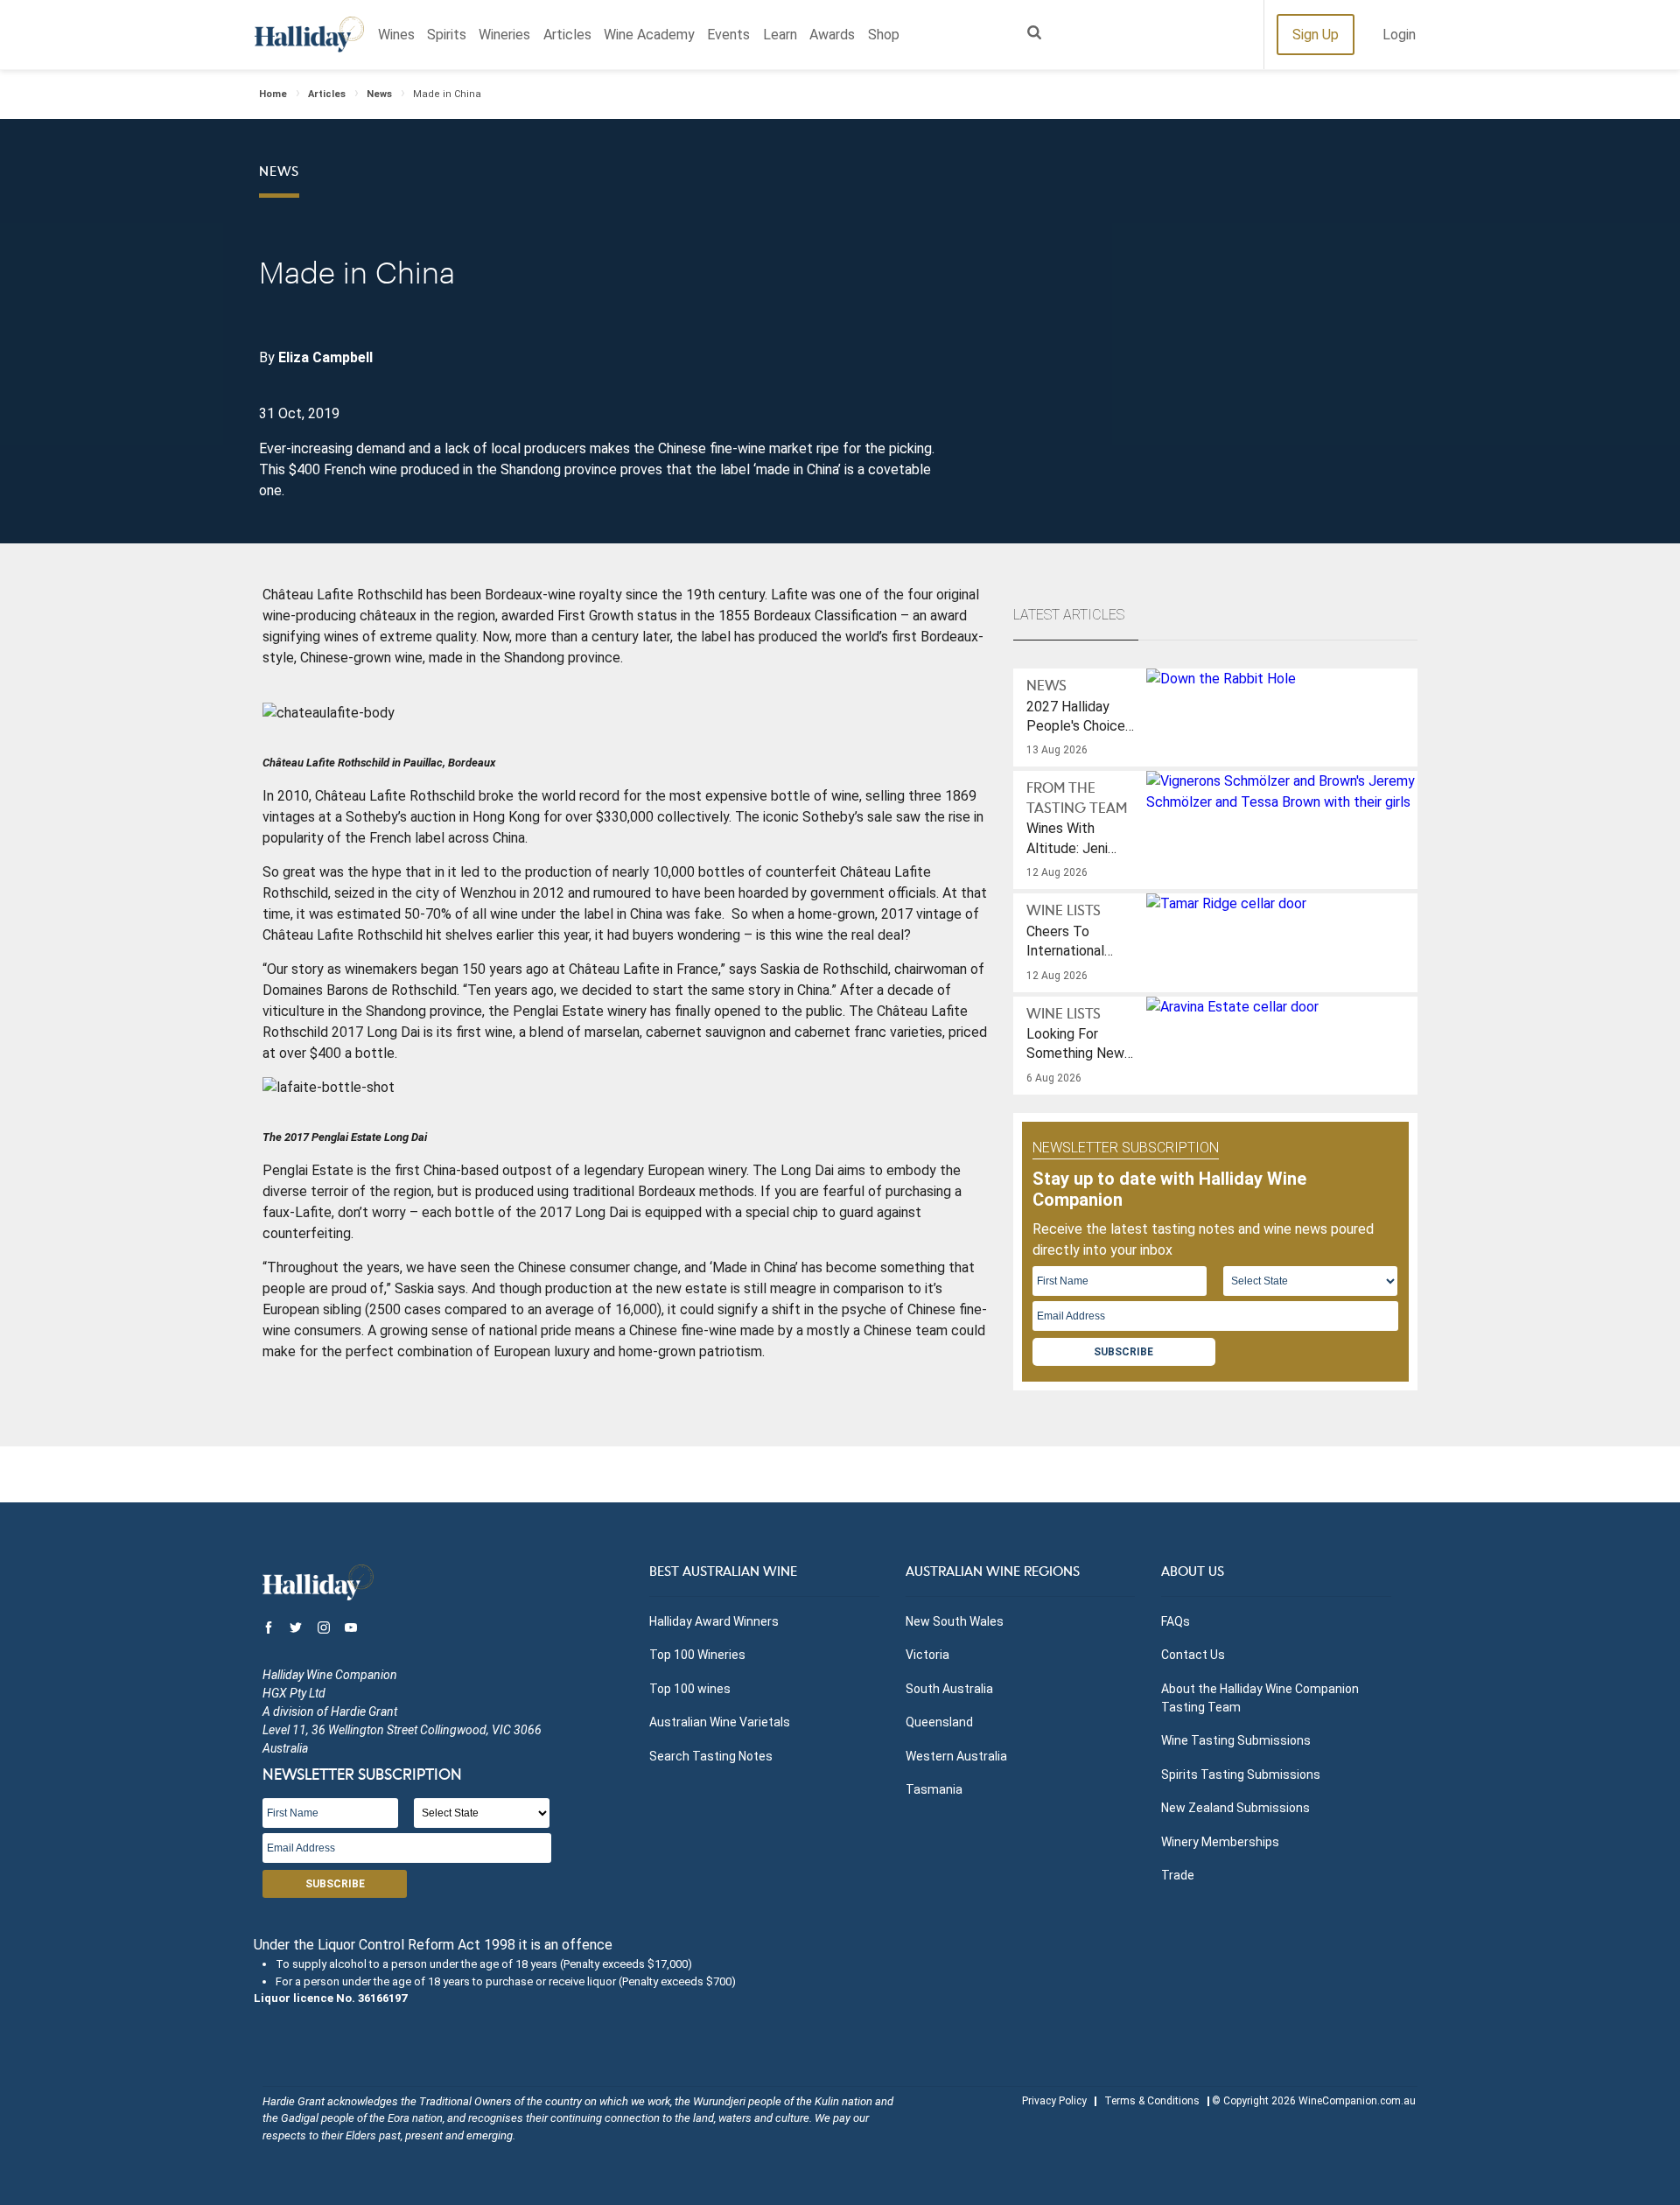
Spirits (447, 35)
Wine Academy (649, 35)
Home (273, 94)
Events (728, 35)
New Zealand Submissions (1235, 1808)
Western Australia (956, 1756)
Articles (567, 35)
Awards (832, 35)
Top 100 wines (690, 1689)
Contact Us (1193, 1655)
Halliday (309, 35)
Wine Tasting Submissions (1236, 1740)
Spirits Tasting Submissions (1241, 1774)
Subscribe (1123, 1352)
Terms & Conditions (1152, 2101)
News (379, 94)
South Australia (949, 1689)
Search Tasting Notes (711, 1756)
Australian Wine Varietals (720, 1722)
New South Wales (955, 1621)
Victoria (927, 1655)
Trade (1178, 1875)
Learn (780, 35)
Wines (396, 35)
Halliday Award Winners (714, 1621)
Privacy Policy (1054, 2101)
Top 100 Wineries (697, 1655)
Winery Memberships (1220, 1842)
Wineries (504, 35)
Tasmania (934, 1789)
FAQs (1176, 1621)
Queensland (939, 1722)
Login (1399, 35)
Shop (884, 35)
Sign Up (1316, 35)
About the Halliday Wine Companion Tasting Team (1260, 1698)
